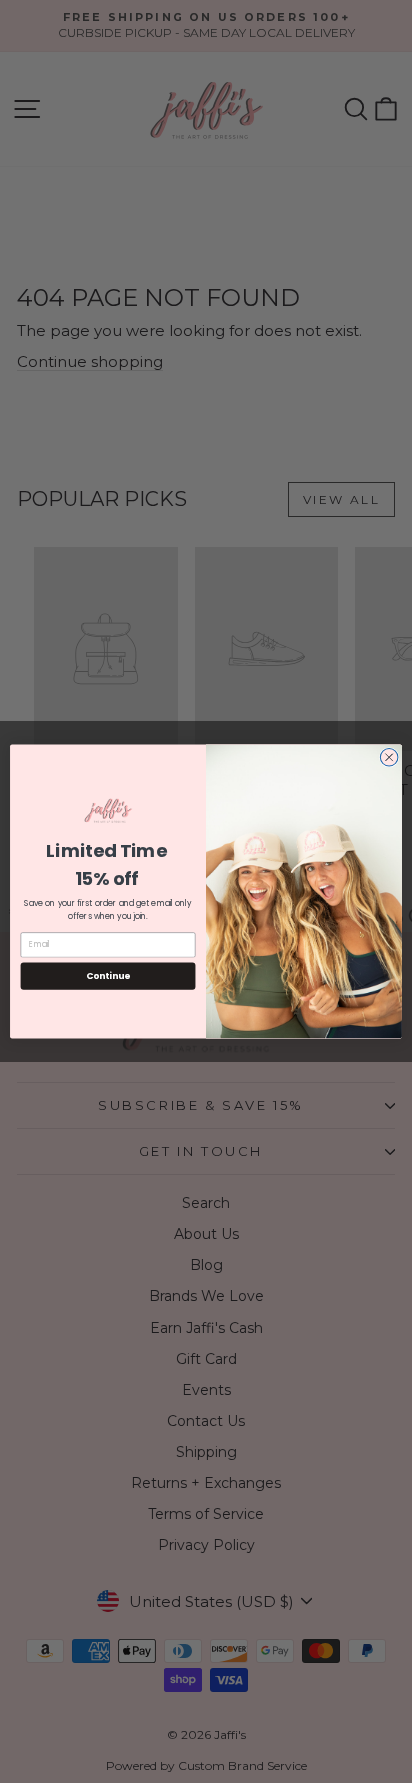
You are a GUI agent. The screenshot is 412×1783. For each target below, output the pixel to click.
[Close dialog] (389, 758)
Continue (108, 975)
